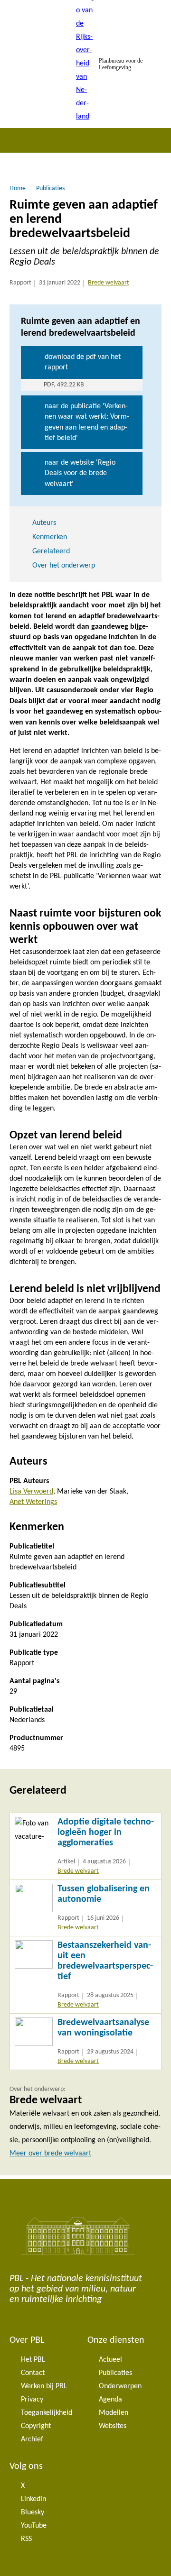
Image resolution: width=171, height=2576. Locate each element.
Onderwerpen (120, 2386)
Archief (32, 2439)
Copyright (36, 2426)
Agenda (110, 2400)
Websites (113, 2426)
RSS (26, 2539)
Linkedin (33, 2499)
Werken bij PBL (44, 2386)
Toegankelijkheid (47, 2413)
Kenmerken (50, 537)
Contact (33, 2373)
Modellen (114, 2413)
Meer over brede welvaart (50, 2154)
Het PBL (33, 2360)
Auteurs (44, 523)
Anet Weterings (33, 1502)
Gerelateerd (51, 551)
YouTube (34, 2526)
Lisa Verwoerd (31, 1492)
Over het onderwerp (64, 566)
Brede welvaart (109, 283)
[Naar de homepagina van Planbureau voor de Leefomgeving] (85, 64)
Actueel (110, 2360)
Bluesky (33, 2512)
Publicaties (115, 2373)
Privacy (32, 2400)
